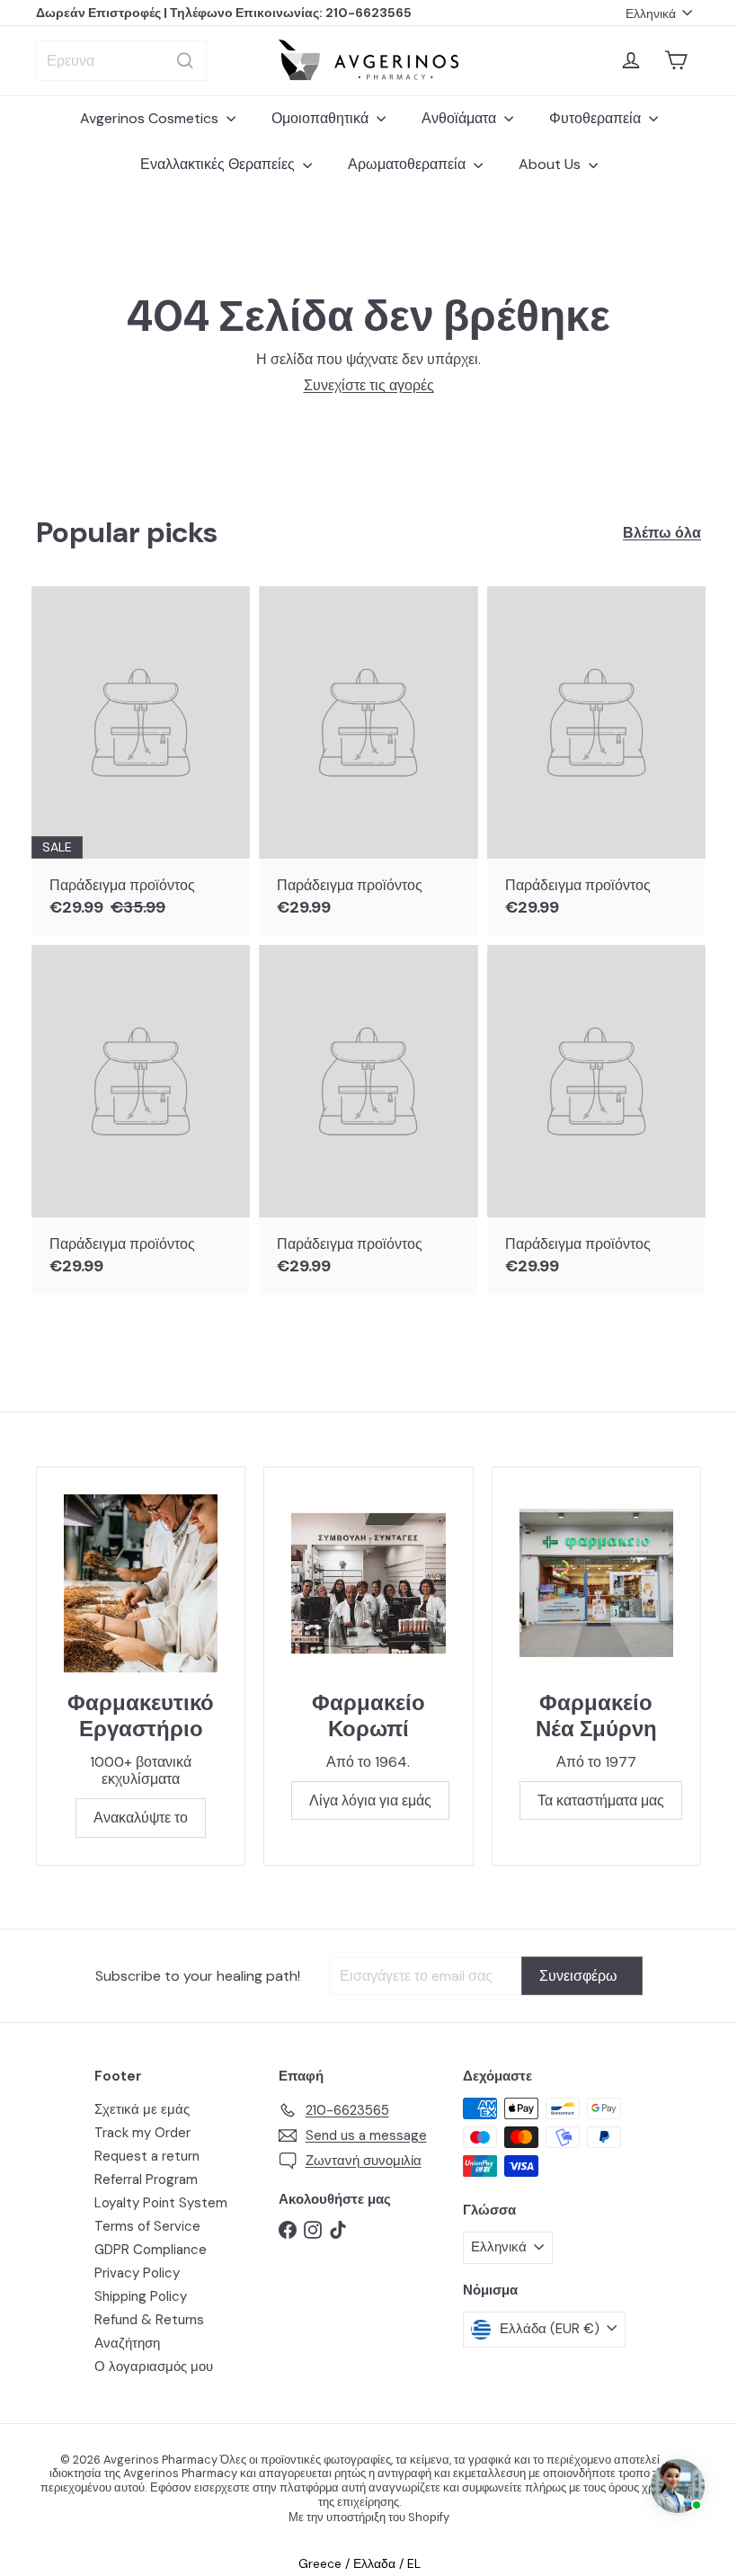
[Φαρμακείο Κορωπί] (368, 1583)
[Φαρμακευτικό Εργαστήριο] (141, 1583)
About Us (551, 164)
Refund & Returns (149, 2320)
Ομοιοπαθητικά (322, 118)
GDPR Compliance (151, 2250)
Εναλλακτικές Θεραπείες (219, 164)
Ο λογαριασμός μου (154, 2367)
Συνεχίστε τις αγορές (369, 385)
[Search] (185, 61)
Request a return (147, 2156)
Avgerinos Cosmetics (151, 118)
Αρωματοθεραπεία (408, 164)
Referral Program (146, 2179)
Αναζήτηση (127, 2343)
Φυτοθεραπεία (597, 118)
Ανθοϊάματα (461, 118)
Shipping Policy (141, 2296)
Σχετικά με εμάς (142, 2109)
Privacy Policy (137, 2273)
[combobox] (121, 61)
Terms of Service (147, 2226)
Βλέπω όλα (662, 533)
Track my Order (142, 2133)
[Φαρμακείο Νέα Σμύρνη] (596, 1583)
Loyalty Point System (161, 2203)
